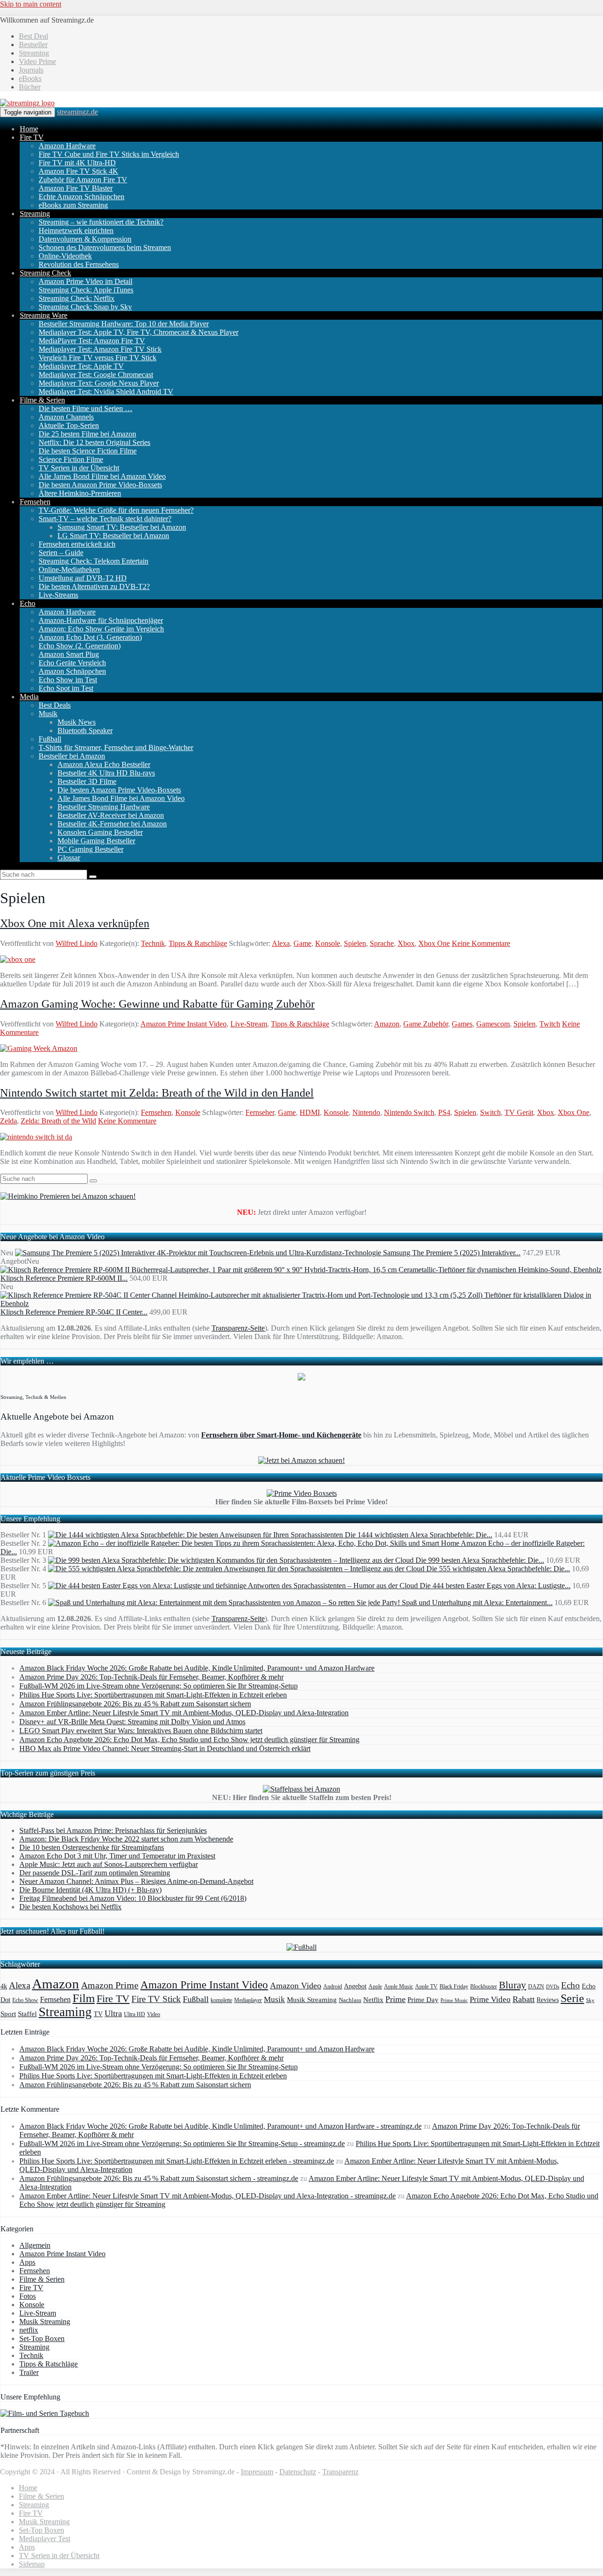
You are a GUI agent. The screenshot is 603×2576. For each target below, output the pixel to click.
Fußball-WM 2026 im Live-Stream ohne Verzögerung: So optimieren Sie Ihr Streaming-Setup (159, 1686)
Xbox (406, 943)
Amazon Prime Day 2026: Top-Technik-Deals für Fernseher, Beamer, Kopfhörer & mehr (151, 1677)
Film (84, 1998)
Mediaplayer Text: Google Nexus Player (99, 383)
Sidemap (32, 2564)
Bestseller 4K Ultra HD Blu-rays (106, 773)
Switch (490, 1112)
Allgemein (35, 2245)
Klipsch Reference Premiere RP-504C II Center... (74, 1312)
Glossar (69, 858)
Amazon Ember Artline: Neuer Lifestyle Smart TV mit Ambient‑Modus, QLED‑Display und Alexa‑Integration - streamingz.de (208, 2196)
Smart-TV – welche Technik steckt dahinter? (105, 519)
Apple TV (426, 1987)
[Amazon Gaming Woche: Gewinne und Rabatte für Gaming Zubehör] (39, 1048)
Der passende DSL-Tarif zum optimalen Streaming (95, 1873)
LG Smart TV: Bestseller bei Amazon (113, 536)
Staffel (27, 2014)
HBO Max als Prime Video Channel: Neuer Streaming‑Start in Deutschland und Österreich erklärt (165, 1748)
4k (4, 1986)
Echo (28, 603)
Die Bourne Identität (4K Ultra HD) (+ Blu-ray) (90, 1890)
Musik (48, 714)
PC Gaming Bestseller (90, 849)
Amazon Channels (66, 417)
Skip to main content (31, 4)
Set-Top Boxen (42, 2338)
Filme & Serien (42, 400)
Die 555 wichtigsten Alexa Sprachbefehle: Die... (498, 1569)
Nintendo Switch (409, 1112)
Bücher (30, 87)
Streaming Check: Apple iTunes (86, 290)
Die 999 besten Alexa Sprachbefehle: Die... (480, 1560)
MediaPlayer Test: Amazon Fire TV (92, 341)
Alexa (281, 943)
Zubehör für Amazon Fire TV (83, 180)
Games (462, 1024)
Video (154, 2014)
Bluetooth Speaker (85, 731)
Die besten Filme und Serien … (86, 408)
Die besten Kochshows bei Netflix (70, 1907)
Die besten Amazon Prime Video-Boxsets (100, 485)
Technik (153, 943)
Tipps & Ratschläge (198, 943)
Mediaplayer (248, 2000)
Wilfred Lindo (77, 943)
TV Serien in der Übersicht (79, 468)
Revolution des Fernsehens (79, 264)
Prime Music (454, 2000)
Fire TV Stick (156, 1999)
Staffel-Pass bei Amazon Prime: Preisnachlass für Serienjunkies (113, 1830)
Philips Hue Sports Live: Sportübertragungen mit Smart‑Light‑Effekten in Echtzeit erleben (153, 1695)
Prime (395, 1999)
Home (29, 129)
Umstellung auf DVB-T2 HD (83, 578)
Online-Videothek (65, 256)
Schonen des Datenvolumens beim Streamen (105, 247)
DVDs (553, 1987)
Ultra (113, 2013)
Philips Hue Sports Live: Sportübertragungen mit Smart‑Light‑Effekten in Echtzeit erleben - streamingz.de (177, 2161)
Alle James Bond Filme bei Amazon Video (102, 476)
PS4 (444, 1112)
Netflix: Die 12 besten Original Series (94, 442)
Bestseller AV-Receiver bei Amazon (111, 815)
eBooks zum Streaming (73, 205)
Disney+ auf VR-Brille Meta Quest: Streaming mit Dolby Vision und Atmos (132, 1722)
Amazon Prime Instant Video (183, 1024)
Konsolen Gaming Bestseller (100, 832)
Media (29, 697)
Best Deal (33, 36)
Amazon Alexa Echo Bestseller (104, 764)
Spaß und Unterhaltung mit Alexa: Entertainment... (477, 1603)
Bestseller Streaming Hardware (104, 807)
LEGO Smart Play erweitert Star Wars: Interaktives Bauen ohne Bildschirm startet (141, 1731)
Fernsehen (35, 502)
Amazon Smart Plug (69, 654)
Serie (572, 1998)
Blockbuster (484, 1987)
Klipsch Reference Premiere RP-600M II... (64, 1278)
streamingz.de (77, 112)
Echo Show (25, 2000)
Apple (375, 1987)
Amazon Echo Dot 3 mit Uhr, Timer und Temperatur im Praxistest (117, 1856)
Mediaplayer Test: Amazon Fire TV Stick (100, 349)
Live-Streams (58, 595)
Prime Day (423, 2000)
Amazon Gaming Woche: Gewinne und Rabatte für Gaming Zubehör (157, 1004)
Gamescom (493, 1024)
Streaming (34, 53)
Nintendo (366, 1112)
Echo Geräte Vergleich (72, 663)
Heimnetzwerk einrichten (76, 230)
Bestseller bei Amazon (72, 756)
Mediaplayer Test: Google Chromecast (96, 375)
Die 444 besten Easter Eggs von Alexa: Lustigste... (495, 1586)
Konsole (328, 943)
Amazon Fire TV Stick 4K (78, 171)
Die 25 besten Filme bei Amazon (87, 434)
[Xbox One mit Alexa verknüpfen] (18, 959)
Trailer (29, 2372)
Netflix (373, 2000)
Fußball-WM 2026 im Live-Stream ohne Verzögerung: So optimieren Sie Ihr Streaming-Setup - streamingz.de (182, 2144)
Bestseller (33, 44)
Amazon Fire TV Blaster (76, 188)
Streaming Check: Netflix (77, 298)
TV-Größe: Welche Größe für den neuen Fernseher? (116, 510)
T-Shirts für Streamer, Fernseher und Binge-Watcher (116, 747)
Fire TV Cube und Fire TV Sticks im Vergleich (109, 154)
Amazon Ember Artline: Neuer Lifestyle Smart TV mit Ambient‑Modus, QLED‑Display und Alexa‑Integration (184, 1713)
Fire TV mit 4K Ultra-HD (77, 163)
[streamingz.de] (27, 103)
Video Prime (37, 61)
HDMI (310, 1112)
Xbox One (434, 943)
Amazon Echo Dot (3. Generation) (90, 637)
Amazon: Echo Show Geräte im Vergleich (101, 629)
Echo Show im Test (68, 680)
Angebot (355, 1986)
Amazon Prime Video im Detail (86, 281)
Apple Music (399, 1987)
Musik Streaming (312, 2000)
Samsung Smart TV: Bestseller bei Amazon (122, 527)
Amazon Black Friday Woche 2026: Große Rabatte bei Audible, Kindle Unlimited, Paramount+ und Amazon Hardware (197, 1668)
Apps (27, 2262)
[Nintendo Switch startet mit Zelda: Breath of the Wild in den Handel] (36, 1137)
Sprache (382, 943)
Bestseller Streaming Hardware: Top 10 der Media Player (124, 324)
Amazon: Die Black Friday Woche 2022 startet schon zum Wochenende (126, 1839)
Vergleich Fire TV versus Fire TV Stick (98, 358)
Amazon (387, 1024)
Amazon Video (296, 1986)
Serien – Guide (61, 553)
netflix (29, 2330)
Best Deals (55, 705)
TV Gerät (519, 1112)
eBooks (30, 78)
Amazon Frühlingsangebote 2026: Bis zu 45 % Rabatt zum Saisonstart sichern (135, 1704)
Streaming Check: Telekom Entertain (94, 561)
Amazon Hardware (67, 146)
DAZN (536, 1987)
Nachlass (350, 2000)
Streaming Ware (44, 315)
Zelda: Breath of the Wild (58, 1121)
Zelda (8, 1121)
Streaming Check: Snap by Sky (85, 307)
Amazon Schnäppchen (72, 671)
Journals (31, 70)
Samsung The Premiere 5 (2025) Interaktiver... (452, 1253)
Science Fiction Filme (71, 459)
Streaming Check (45, 273)
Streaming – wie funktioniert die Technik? (101, 222)
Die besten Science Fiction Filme (88, 451)
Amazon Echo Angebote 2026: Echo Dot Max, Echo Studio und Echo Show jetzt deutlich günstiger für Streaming (189, 1740)
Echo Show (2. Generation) (80, 646)
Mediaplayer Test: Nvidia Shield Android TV (106, 392)
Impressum (257, 2472)
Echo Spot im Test (66, 688)
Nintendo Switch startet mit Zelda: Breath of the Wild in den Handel (157, 1093)
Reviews (548, 2000)
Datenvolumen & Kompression (85, 239)
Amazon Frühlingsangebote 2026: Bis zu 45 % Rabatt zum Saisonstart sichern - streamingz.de (159, 2178)
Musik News (77, 722)
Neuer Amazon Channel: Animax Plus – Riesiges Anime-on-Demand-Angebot (136, 1881)
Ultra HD (134, 2014)
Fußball (50, 739)
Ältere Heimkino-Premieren (80, 493)
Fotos (28, 2296)
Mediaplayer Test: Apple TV (81, 366)
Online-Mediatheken (69, 569)
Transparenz (340, 2472)
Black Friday (454, 1987)
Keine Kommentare (481, 943)
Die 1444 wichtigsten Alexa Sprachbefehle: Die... (419, 1535)
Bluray (513, 1985)
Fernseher (260, 1112)
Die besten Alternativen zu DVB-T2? (94, 586)
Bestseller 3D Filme (87, 781)
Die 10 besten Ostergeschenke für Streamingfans (92, 1847)
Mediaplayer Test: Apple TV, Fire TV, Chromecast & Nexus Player (139, 332)
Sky (590, 2000)
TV (98, 2014)
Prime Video (490, 1999)
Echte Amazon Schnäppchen (81, 197)
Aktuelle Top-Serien (69, 425)
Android (333, 1987)
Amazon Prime (110, 1985)
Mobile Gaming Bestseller (96, 841)
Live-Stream (249, 1024)
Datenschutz (298, 2472)
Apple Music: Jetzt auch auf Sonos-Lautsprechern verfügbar (109, 1864)
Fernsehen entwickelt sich (77, 544)
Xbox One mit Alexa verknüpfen (75, 923)
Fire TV (32, 137)
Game (302, 943)
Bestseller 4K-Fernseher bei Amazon (112, 824)
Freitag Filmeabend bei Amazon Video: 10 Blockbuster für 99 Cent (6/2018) (133, 1898)
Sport (8, 2014)
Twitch (550, 1024)
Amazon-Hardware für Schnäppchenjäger (101, 620)
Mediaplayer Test (45, 2539)
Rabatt (524, 1999)
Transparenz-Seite (238, 1328)
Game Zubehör (426, 1024)
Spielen (355, 943)
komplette (221, 2000)
